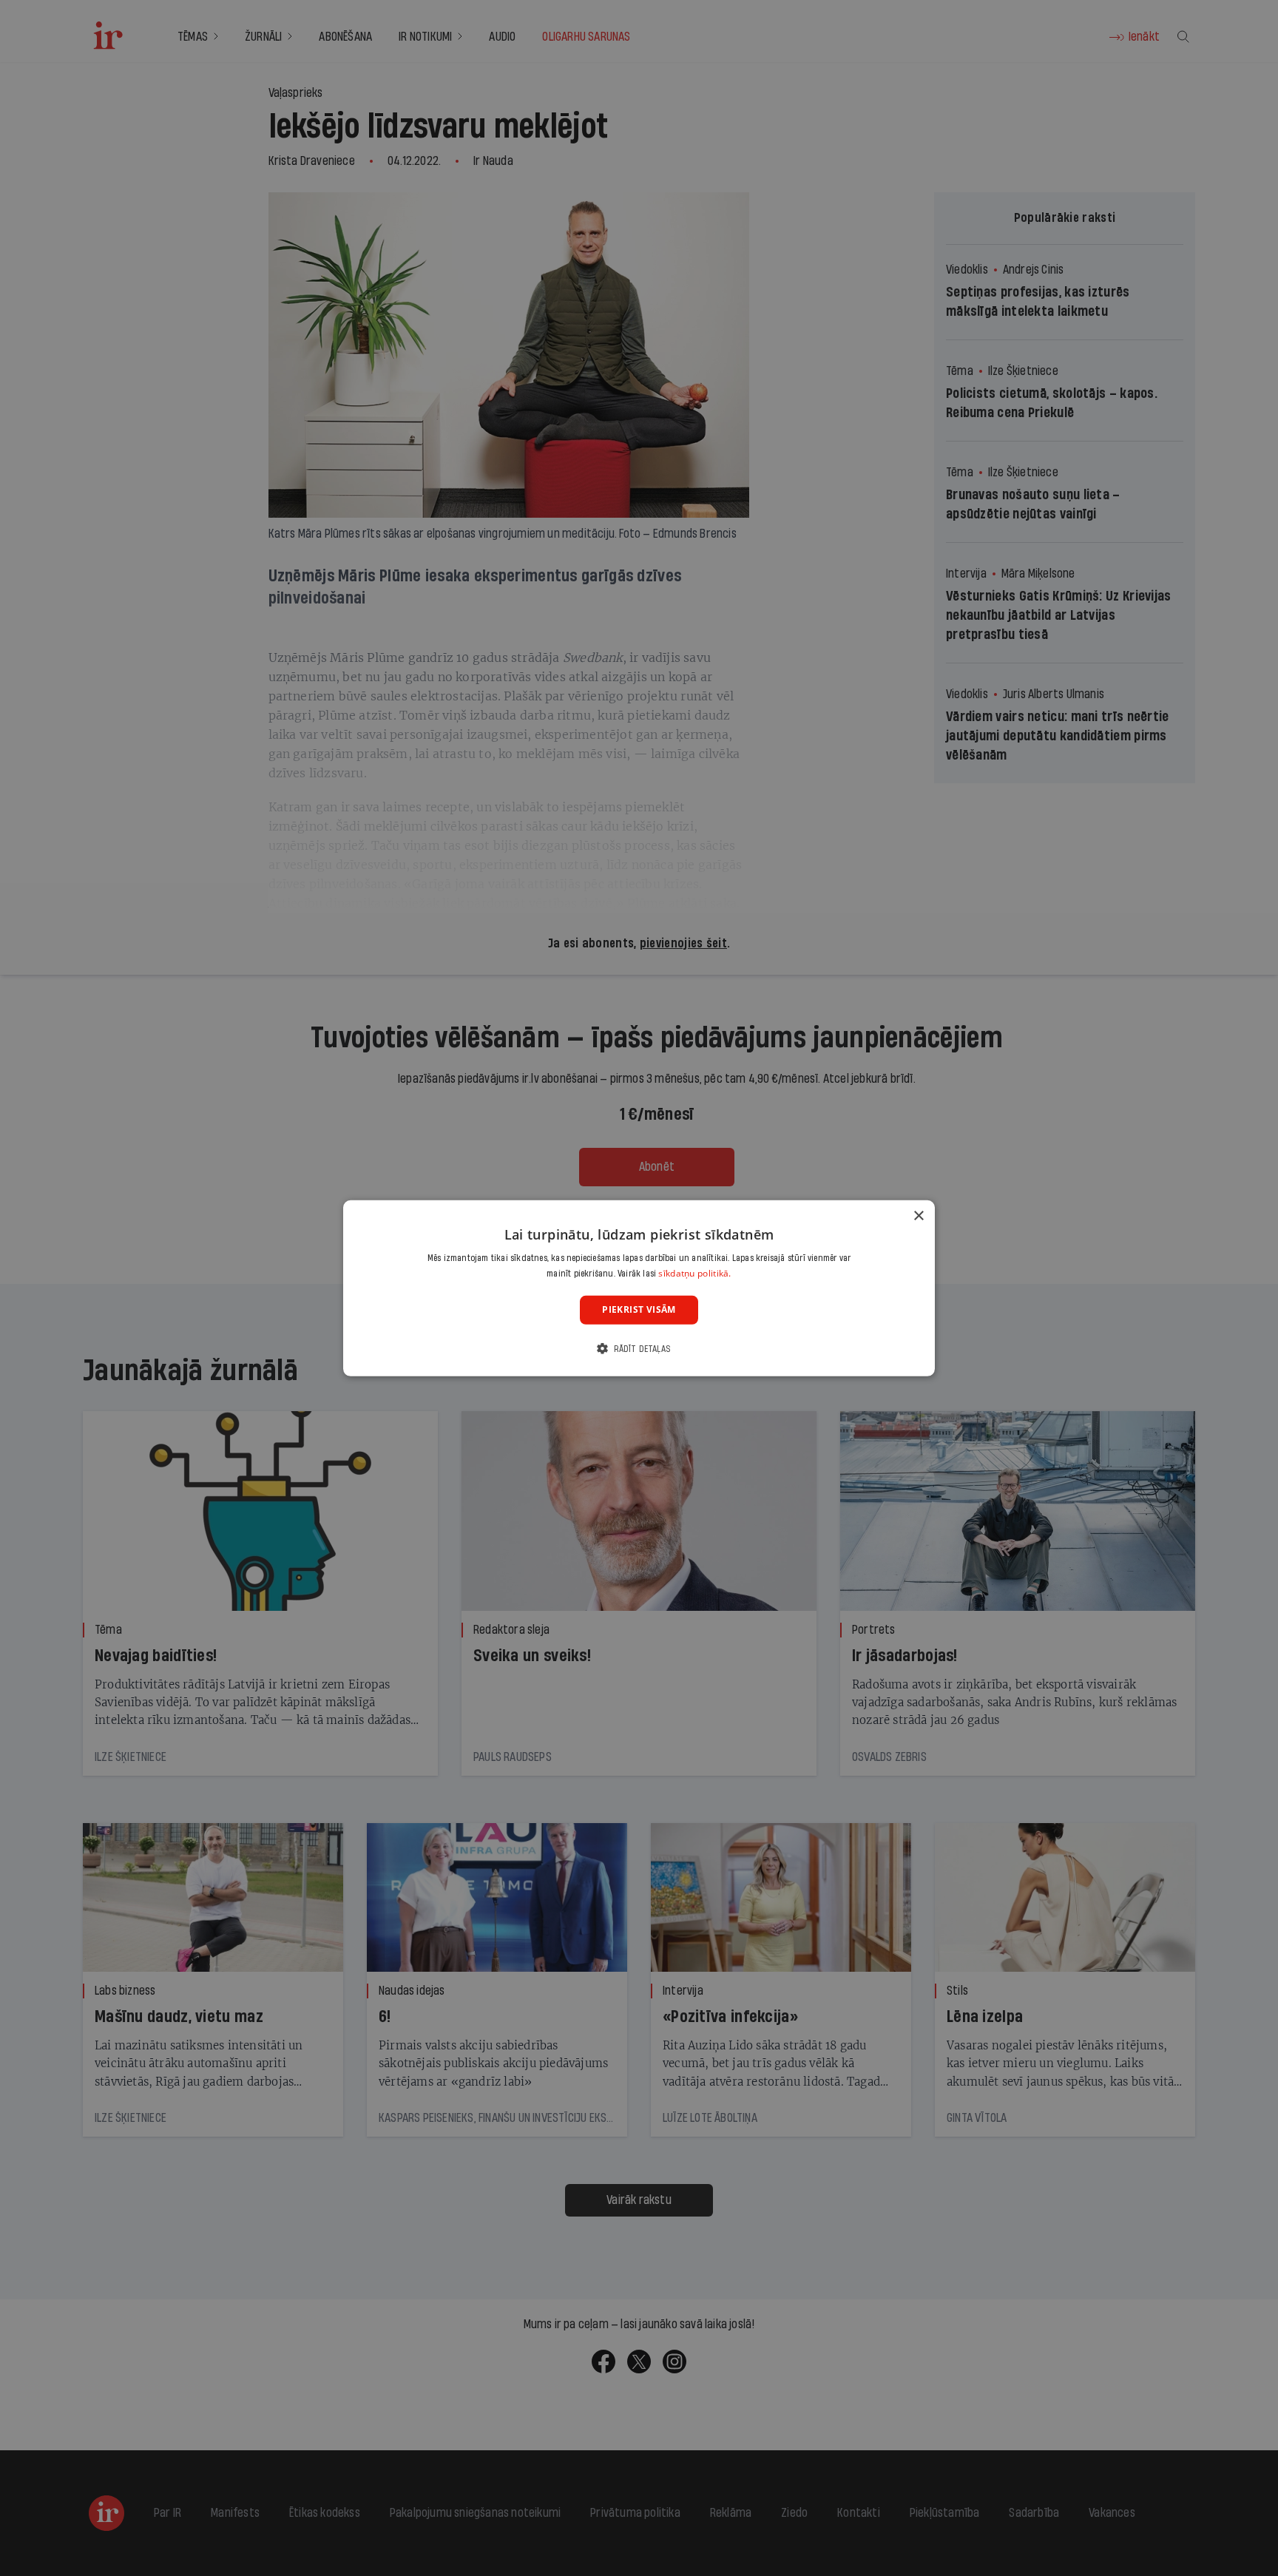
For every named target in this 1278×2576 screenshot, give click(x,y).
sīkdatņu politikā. (694, 1273)
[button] (639, 1349)
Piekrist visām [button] (639, 1309)
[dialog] (639, 1288)
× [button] (918, 1216)
